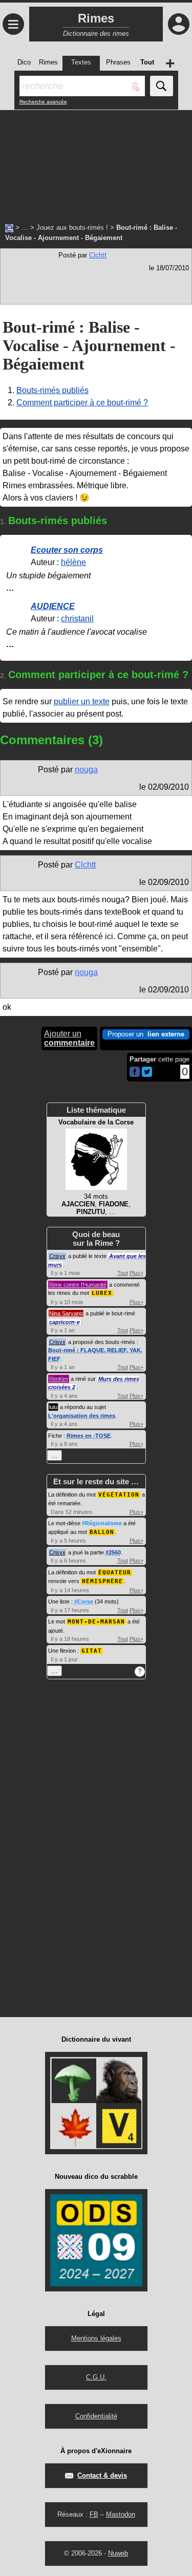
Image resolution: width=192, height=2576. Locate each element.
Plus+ (136, 1273)
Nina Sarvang (66, 1313)
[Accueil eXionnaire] (9, 227)
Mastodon (121, 2514)
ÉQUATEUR (115, 1573)
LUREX (102, 1293)
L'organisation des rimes (82, 1416)
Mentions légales (96, 2338)
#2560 (113, 1552)
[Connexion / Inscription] (179, 24)
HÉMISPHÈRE (102, 1581)
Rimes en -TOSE (89, 1436)
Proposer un (146, 1034)
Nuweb (118, 2553)
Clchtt (98, 255)
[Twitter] (147, 1075)
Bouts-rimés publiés (52, 390)
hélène (73, 562)
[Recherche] (162, 86)
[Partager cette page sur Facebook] (135, 1073)
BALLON (102, 1532)
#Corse (84, 1601)
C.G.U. (96, 2377)
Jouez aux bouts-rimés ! (72, 228)
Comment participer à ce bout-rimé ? (82, 403)
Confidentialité (96, 2416)
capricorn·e (65, 1322)
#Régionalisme (102, 1523)
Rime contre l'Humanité (78, 1285)
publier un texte (82, 701)
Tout (123, 1273)
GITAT (92, 1651)
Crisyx (57, 1256)
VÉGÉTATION (119, 1495)
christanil (77, 619)
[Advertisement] (96, 161)
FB (94, 2514)
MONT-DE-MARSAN (96, 1622)
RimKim (59, 1379)
